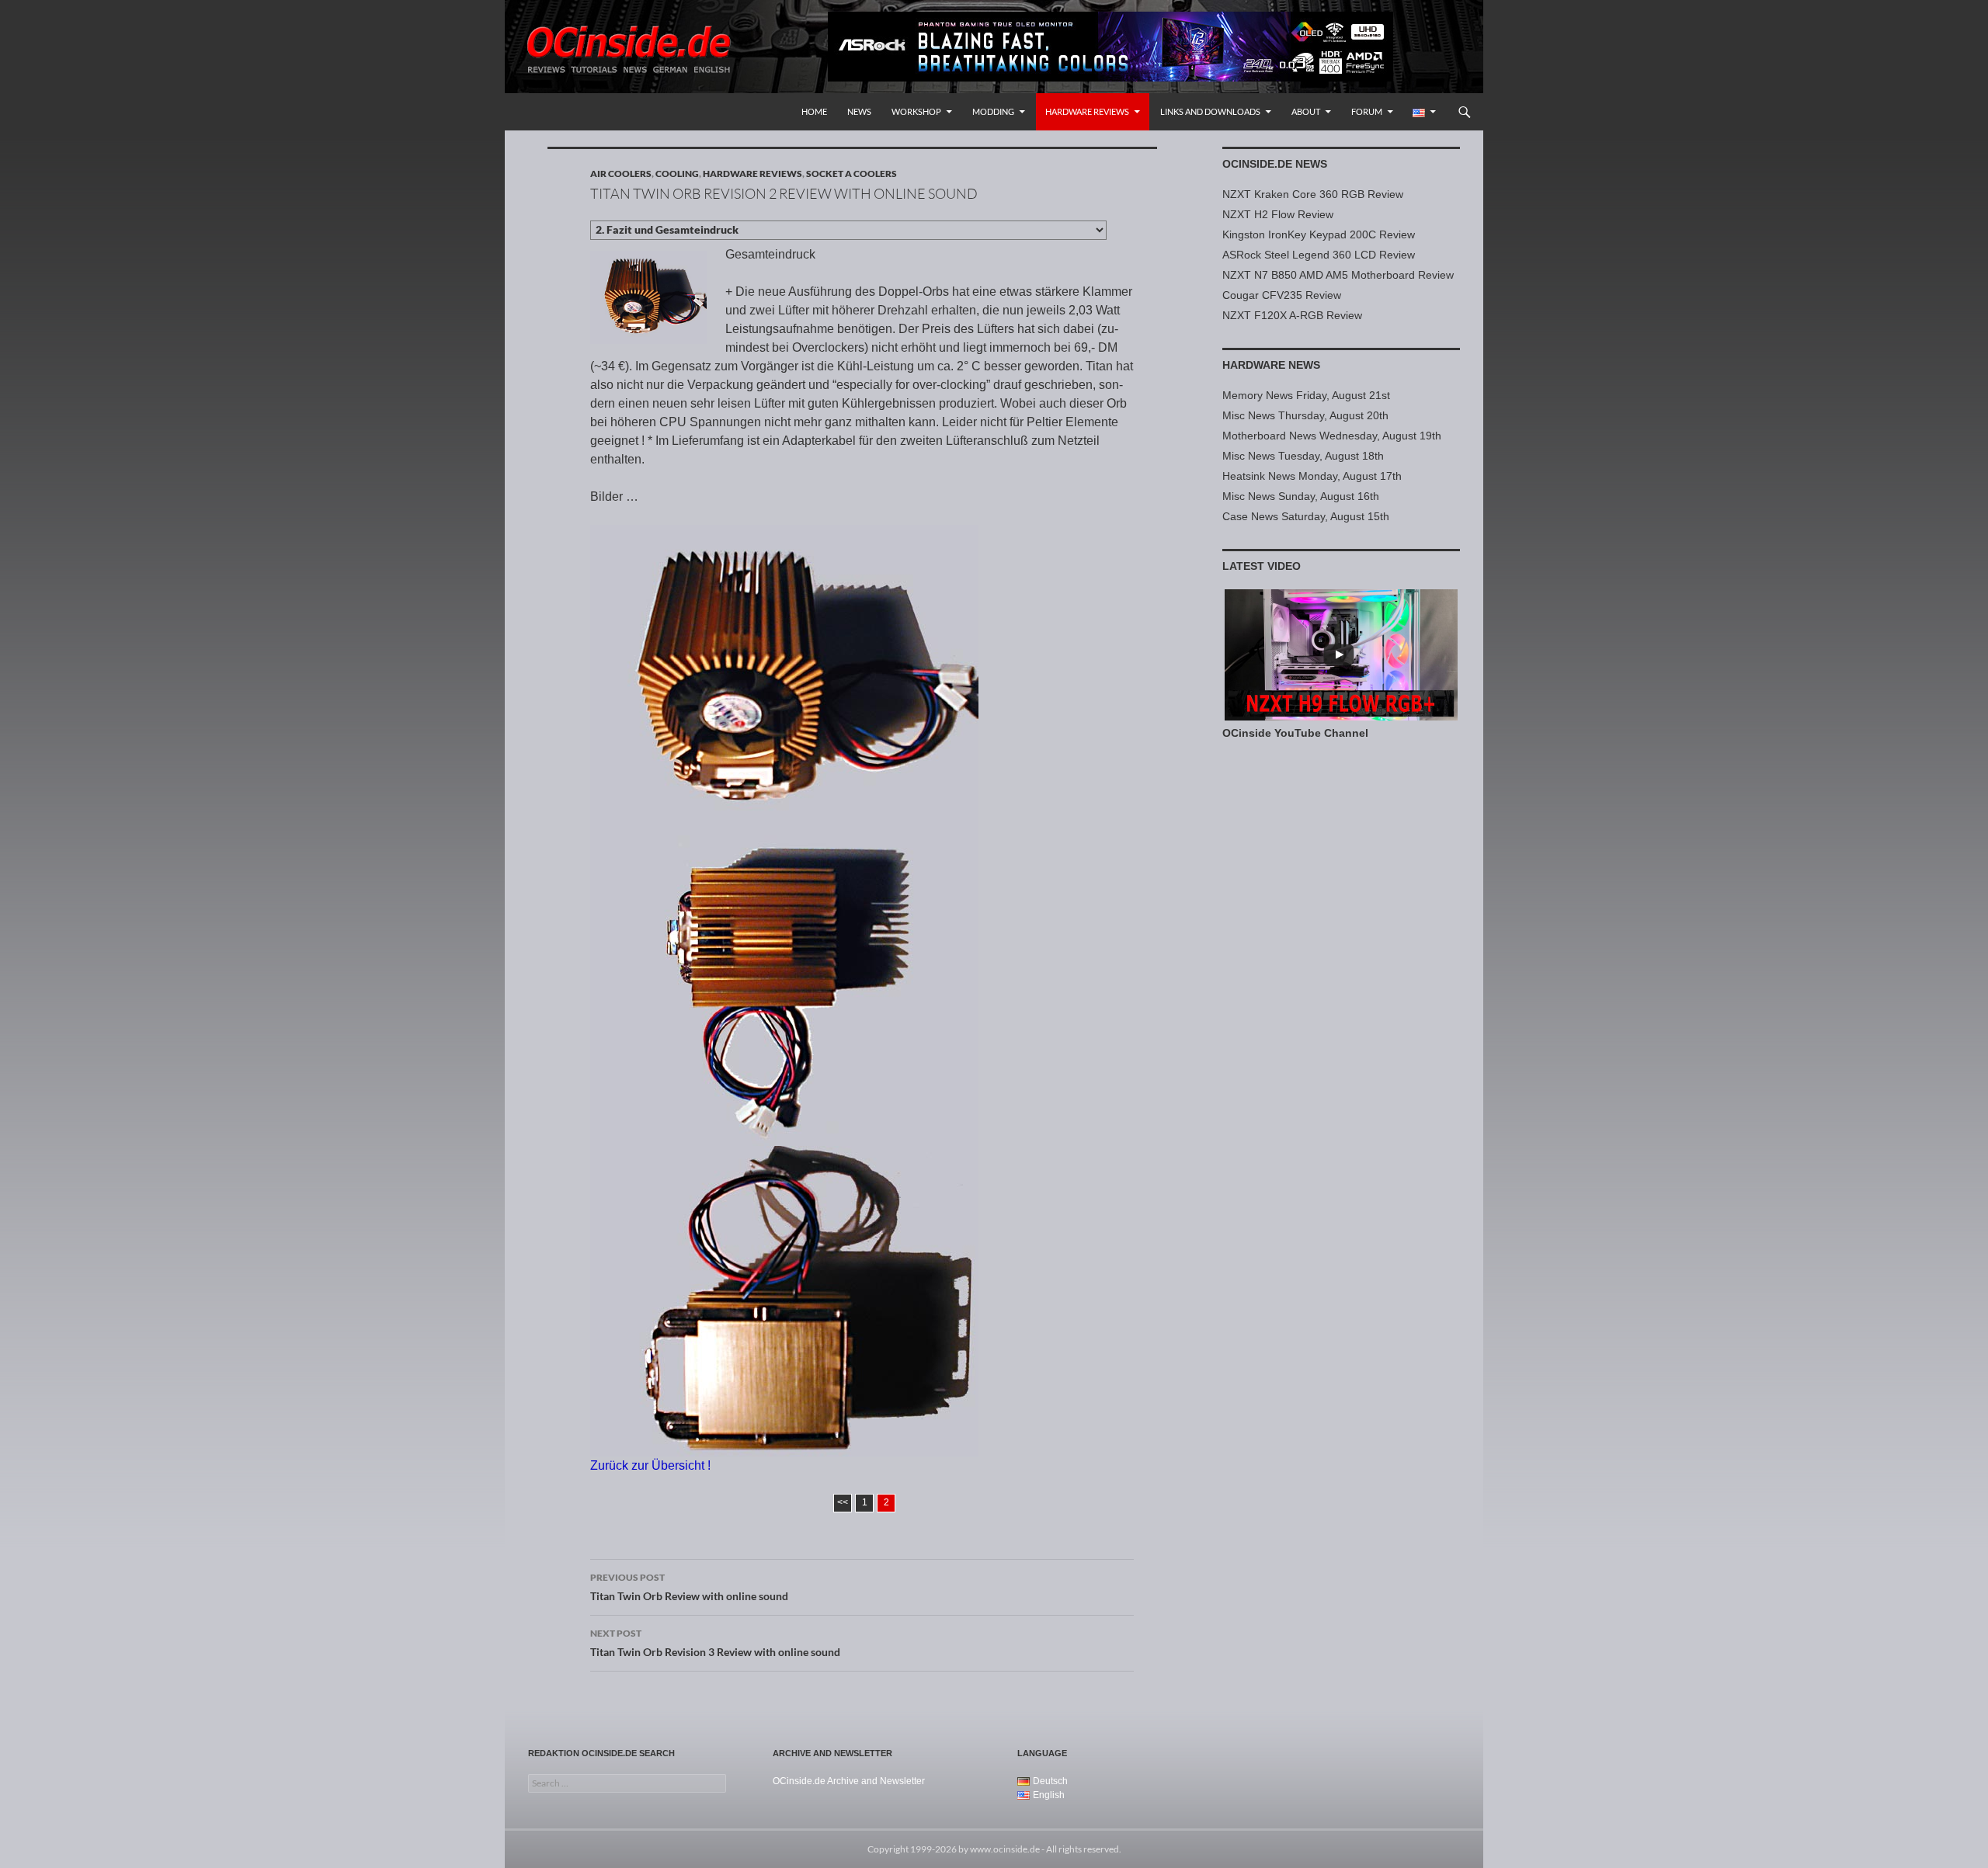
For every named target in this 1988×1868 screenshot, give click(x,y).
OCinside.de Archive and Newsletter (849, 1781)
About (1306, 111)
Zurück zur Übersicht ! (650, 1465)
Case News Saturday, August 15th (1306, 516)
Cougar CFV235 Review (1282, 295)
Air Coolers (621, 174)
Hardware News (1271, 365)
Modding (993, 111)
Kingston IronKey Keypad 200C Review (1319, 234)
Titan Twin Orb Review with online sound (689, 1587)
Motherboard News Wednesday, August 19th (1332, 436)
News (859, 111)
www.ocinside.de (1005, 1849)
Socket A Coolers (852, 174)
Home (814, 111)
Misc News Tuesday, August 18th (1303, 456)
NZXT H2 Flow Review (1278, 214)
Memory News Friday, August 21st (1306, 395)
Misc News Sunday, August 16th (1301, 496)
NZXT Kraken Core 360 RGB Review (1313, 194)
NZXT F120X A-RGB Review (1292, 315)
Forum (1367, 111)
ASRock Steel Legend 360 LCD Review (1319, 255)
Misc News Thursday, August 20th (1305, 415)
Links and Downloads (1210, 111)
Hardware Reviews (1087, 111)
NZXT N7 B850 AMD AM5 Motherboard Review (1338, 275)
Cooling (677, 174)
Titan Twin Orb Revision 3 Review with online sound (715, 1643)
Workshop (916, 111)
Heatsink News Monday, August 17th (1312, 476)
